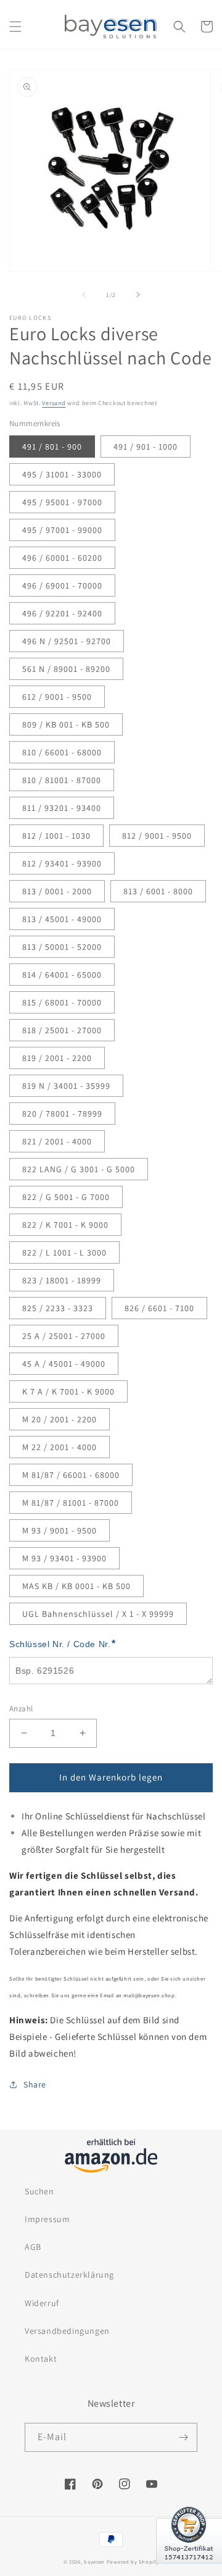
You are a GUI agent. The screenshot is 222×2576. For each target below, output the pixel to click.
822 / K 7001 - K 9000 (65, 1225)
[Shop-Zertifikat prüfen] (189, 2571)
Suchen (39, 2191)
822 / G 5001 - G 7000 (66, 1197)
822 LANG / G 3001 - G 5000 (79, 1169)
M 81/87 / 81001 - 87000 (71, 1503)
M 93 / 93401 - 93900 (64, 1558)
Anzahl (21, 1709)
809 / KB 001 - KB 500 (66, 724)
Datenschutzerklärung (69, 2275)
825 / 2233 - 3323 (58, 1308)
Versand (54, 403)
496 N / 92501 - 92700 (67, 641)
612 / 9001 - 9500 (57, 697)
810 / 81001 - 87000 (62, 780)
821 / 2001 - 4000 (57, 1141)
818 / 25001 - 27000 (62, 1030)
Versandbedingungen (67, 2331)
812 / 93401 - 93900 (62, 863)
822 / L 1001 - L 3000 (64, 1252)
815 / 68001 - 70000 (62, 1002)
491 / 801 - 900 (52, 447)
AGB (33, 2247)
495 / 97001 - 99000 (62, 530)
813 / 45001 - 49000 (62, 919)
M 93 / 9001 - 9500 (60, 1530)
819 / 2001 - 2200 (57, 1058)
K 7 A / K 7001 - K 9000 (68, 1391)
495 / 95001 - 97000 (62, 502)
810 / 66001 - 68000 (62, 752)
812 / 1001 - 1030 (56, 836)
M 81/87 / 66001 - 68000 (71, 1475)
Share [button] (35, 2084)
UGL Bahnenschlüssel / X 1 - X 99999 (98, 1614)
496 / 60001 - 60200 (62, 558)
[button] (15, 27)
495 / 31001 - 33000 (62, 474)
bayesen (94, 2561)
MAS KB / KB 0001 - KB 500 (76, 1586)
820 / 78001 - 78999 (62, 1114)
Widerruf (42, 2303)
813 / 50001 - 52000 (62, 947)
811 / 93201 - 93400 (62, 808)
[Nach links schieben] (84, 295)
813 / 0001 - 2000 (57, 891)
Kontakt (41, 2359)
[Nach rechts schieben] (138, 295)
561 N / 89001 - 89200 (66, 669)
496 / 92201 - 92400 (62, 613)
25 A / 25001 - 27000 (64, 1336)
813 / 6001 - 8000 (158, 891)
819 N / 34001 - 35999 (66, 1086)
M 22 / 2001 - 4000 (60, 1447)
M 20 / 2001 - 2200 (60, 1419)
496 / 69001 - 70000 (62, 585)
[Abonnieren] (183, 2437)
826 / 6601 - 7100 (159, 1308)
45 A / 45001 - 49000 (64, 1364)
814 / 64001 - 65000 (62, 975)
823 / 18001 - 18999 (62, 1280)
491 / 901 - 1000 (146, 447)
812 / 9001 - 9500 (157, 836)
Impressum (47, 2219)
